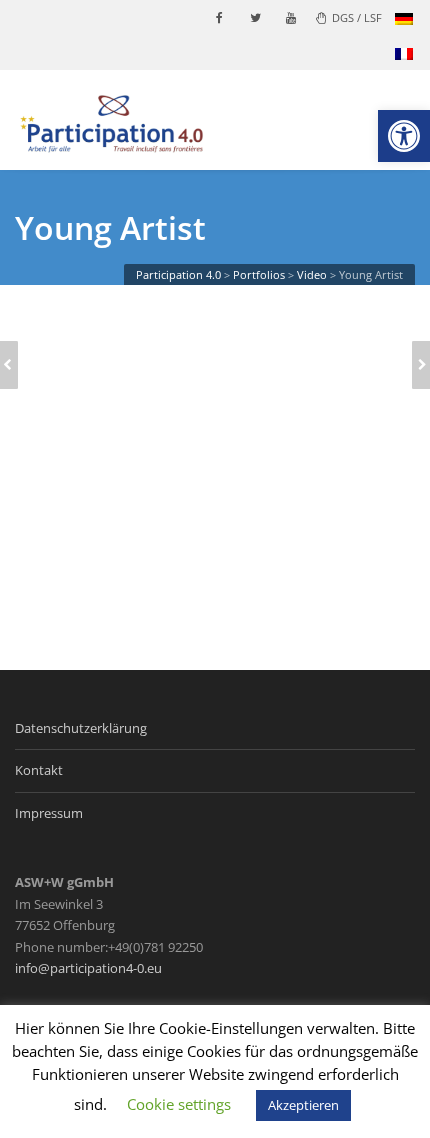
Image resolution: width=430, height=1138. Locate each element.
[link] (404, 136)
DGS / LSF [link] (357, 17)
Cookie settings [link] (179, 1104)
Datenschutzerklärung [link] (81, 728)
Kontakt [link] (39, 770)
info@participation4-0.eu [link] (88, 968)
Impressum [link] (49, 813)
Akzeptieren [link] (303, 1105)
